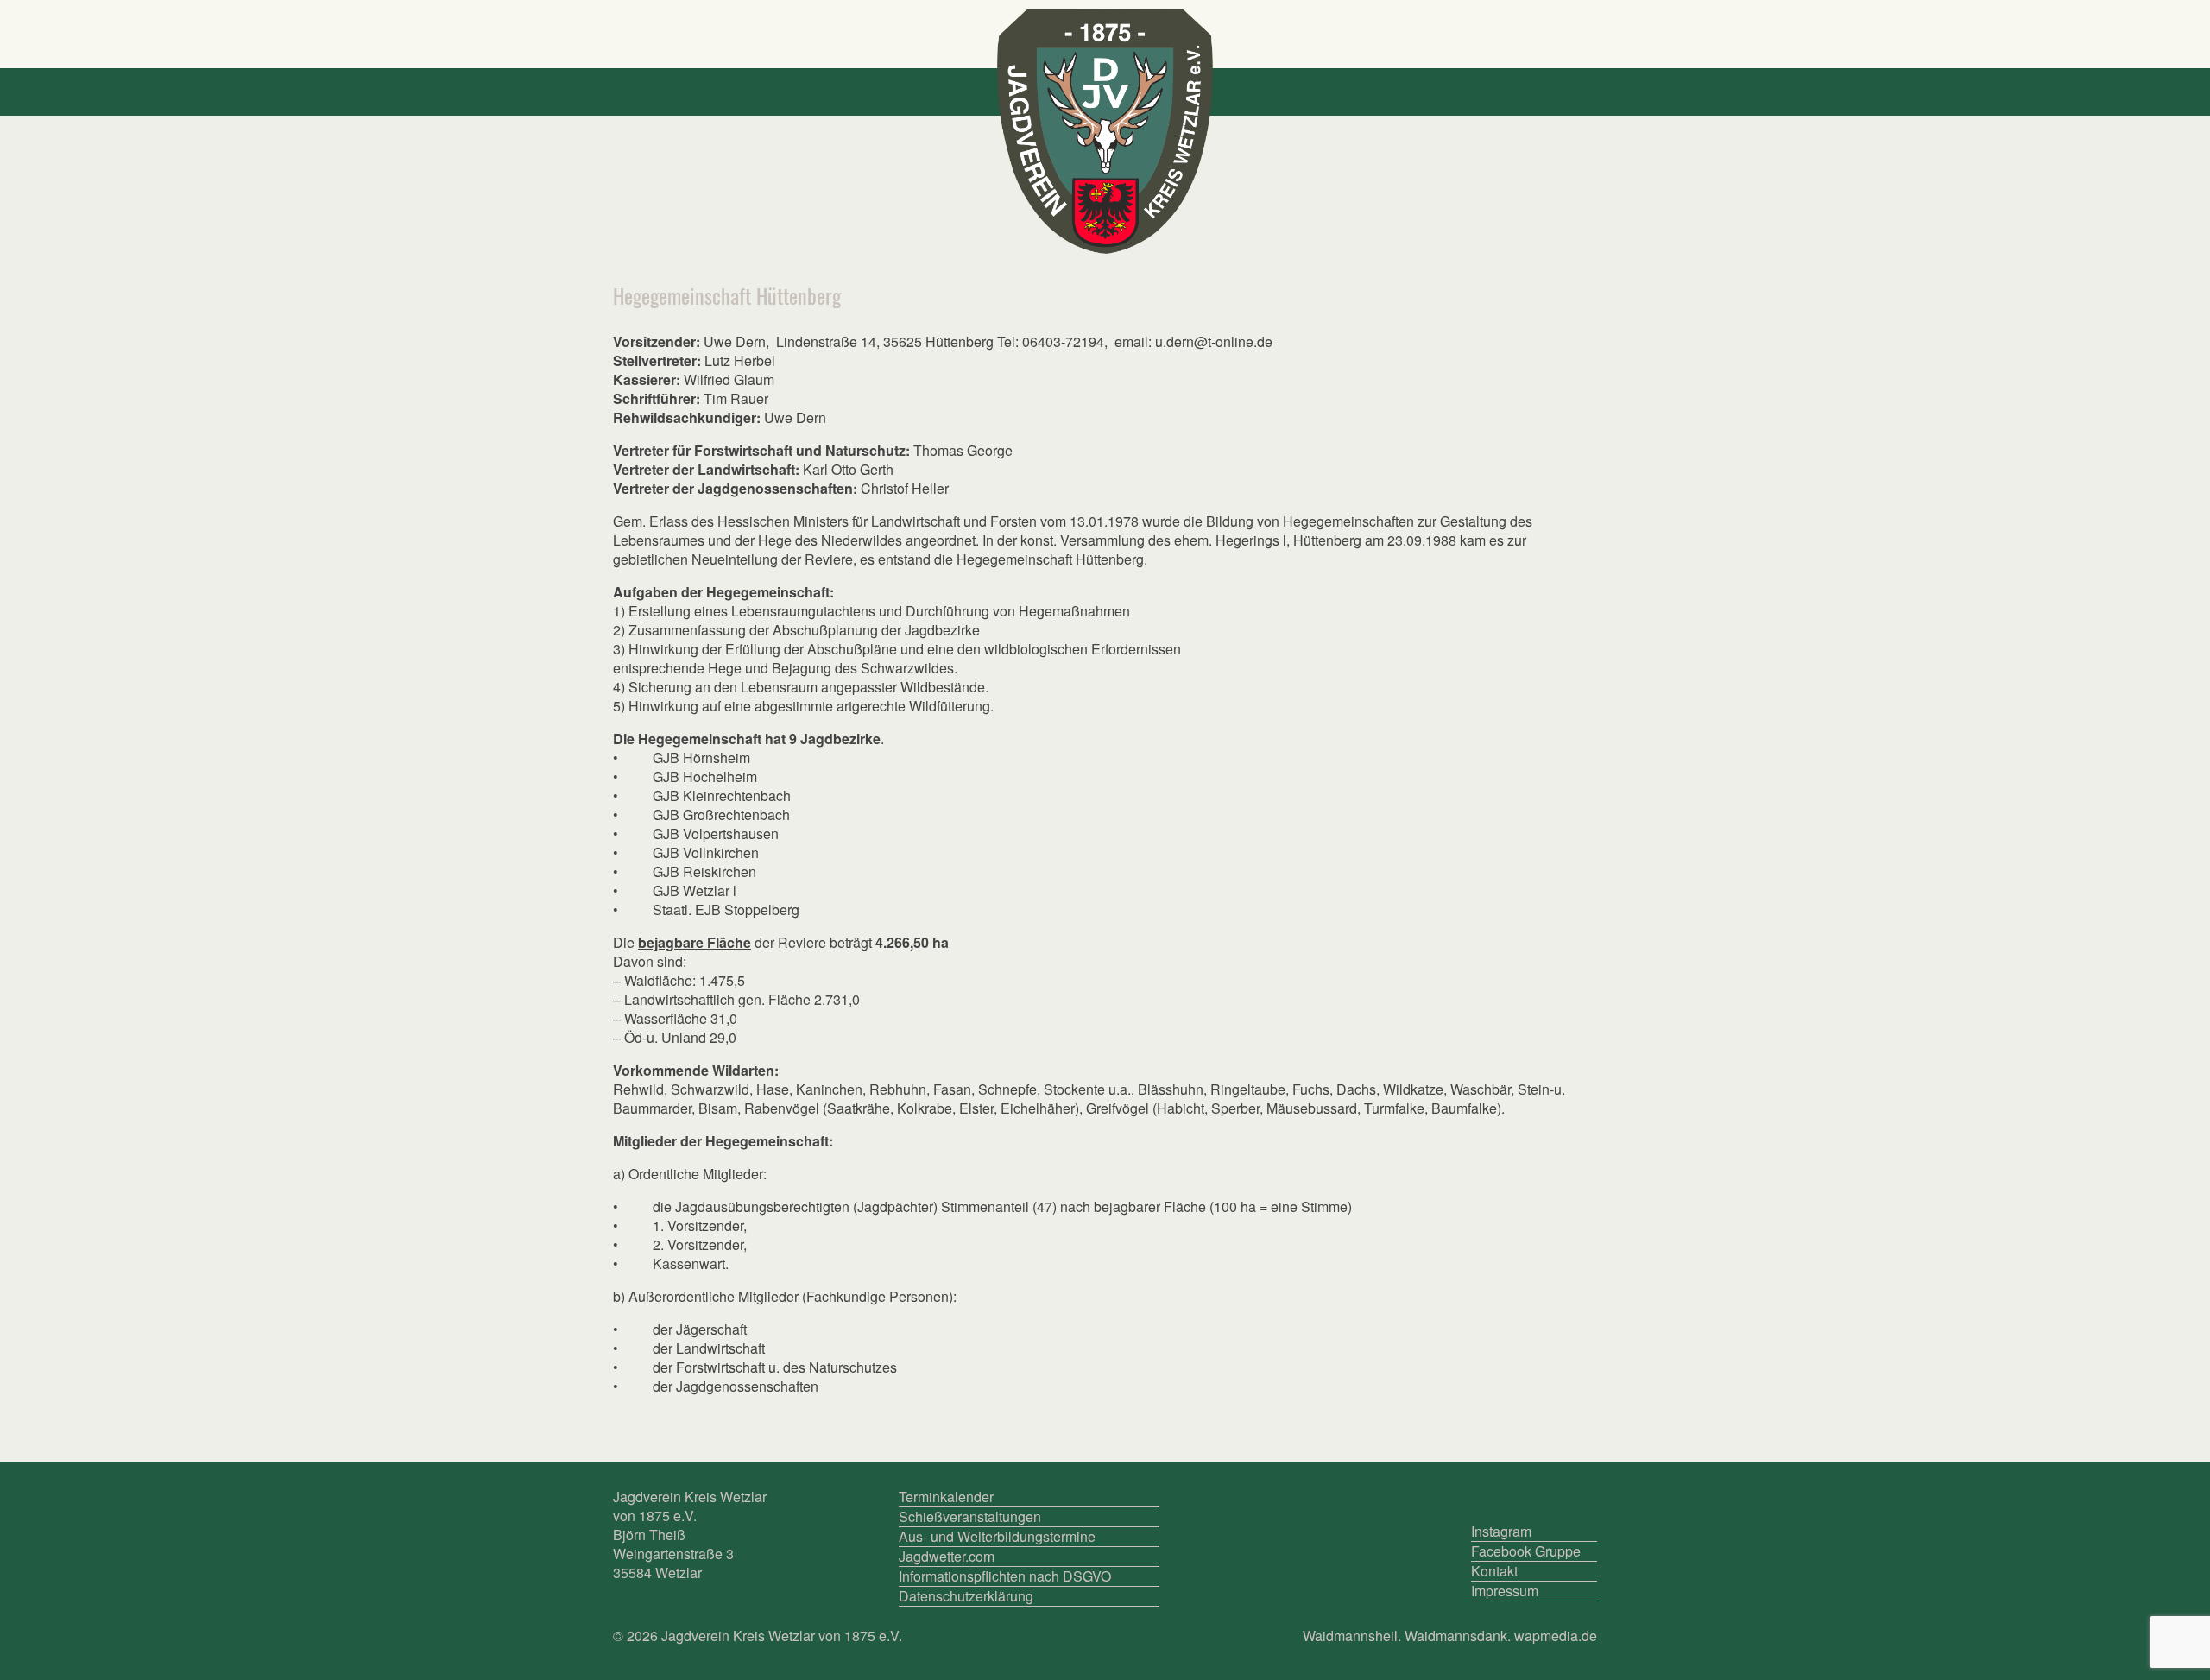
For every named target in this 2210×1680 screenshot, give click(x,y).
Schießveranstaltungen (970, 1517)
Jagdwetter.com (947, 1557)
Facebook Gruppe (1526, 1551)
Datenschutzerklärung (966, 1596)
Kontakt (1494, 1571)
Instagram (1501, 1532)
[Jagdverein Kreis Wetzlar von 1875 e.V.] (1105, 131)
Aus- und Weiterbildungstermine (997, 1537)
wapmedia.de (1556, 1636)
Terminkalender (946, 1497)
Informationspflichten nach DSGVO (1005, 1576)
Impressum (1505, 1591)
